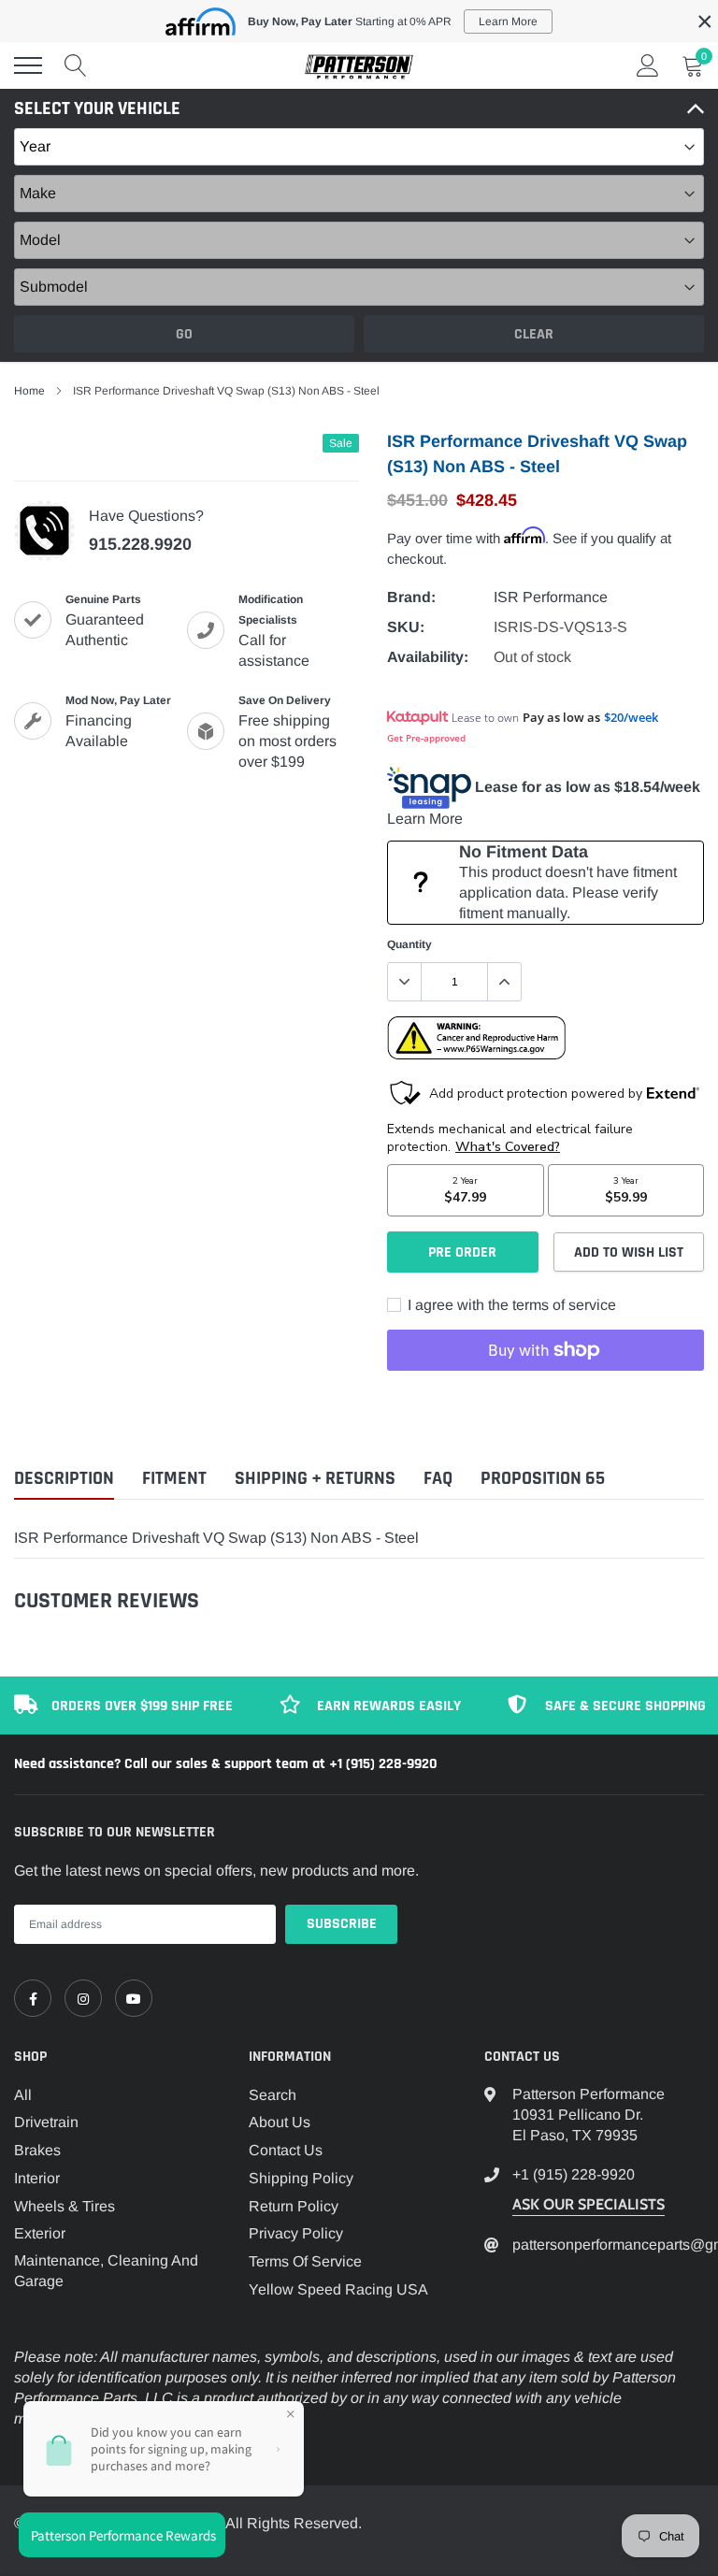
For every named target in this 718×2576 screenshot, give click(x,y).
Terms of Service (305, 2261)
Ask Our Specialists (589, 2204)
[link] (33, 1998)
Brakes (37, 2150)
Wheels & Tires (65, 2206)
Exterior (40, 2233)
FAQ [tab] (438, 1479)
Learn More (425, 819)
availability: (428, 657)
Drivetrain (46, 2122)
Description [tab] (64, 1479)
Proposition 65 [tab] (543, 1479)
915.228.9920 (140, 544)
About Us (280, 2122)
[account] (648, 65)
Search (273, 2095)
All (23, 2095)
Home (29, 391)
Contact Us (286, 2150)
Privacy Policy (296, 2233)
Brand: (411, 597)
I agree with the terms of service (510, 1305)
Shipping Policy (301, 2178)
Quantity (409, 944)
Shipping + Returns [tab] (315, 1479)
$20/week (631, 717)
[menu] (28, 65)
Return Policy (294, 2206)
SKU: (406, 627)
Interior (37, 2178)
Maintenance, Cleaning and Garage (106, 2271)
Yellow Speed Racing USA (338, 2289)
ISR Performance (551, 597)
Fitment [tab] (174, 1479)
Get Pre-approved (426, 738)
